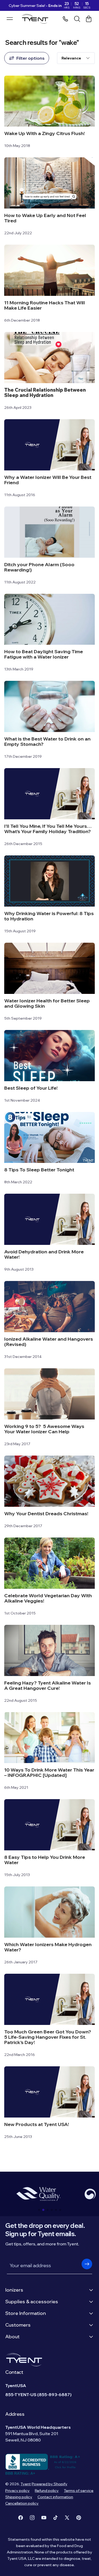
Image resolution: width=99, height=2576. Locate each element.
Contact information (55, 2497)
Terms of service (79, 2491)
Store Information (26, 2313)
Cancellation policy (22, 2503)
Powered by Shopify (49, 2484)
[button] (39, 2210)
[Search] (77, 19)
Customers (18, 2325)
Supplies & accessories (32, 2302)
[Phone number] (65, 19)
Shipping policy (19, 2497)
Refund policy (47, 2491)
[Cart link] (89, 19)
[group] (38, 2194)
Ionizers (14, 2290)
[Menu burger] (10, 19)
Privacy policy (17, 2491)
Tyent (26, 2484)
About (12, 2337)
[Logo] (36, 19)
